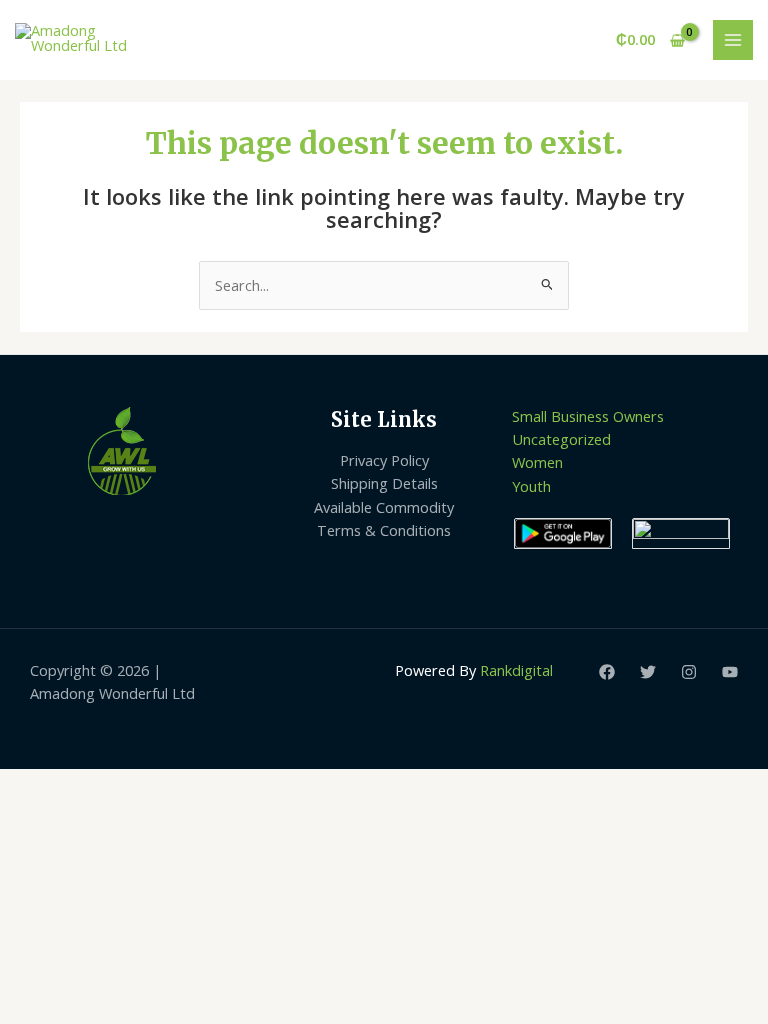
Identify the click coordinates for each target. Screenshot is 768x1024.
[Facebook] (607, 672)
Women (537, 462)
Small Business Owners (588, 416)
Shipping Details (384, 483)
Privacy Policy (384, 460)
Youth (531, 486)
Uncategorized (561, 439)
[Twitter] (648, 672)
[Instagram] (689, 672)
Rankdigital (516, 670)
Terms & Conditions (384, 530)
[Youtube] (730, 672)
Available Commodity (384, 507)
